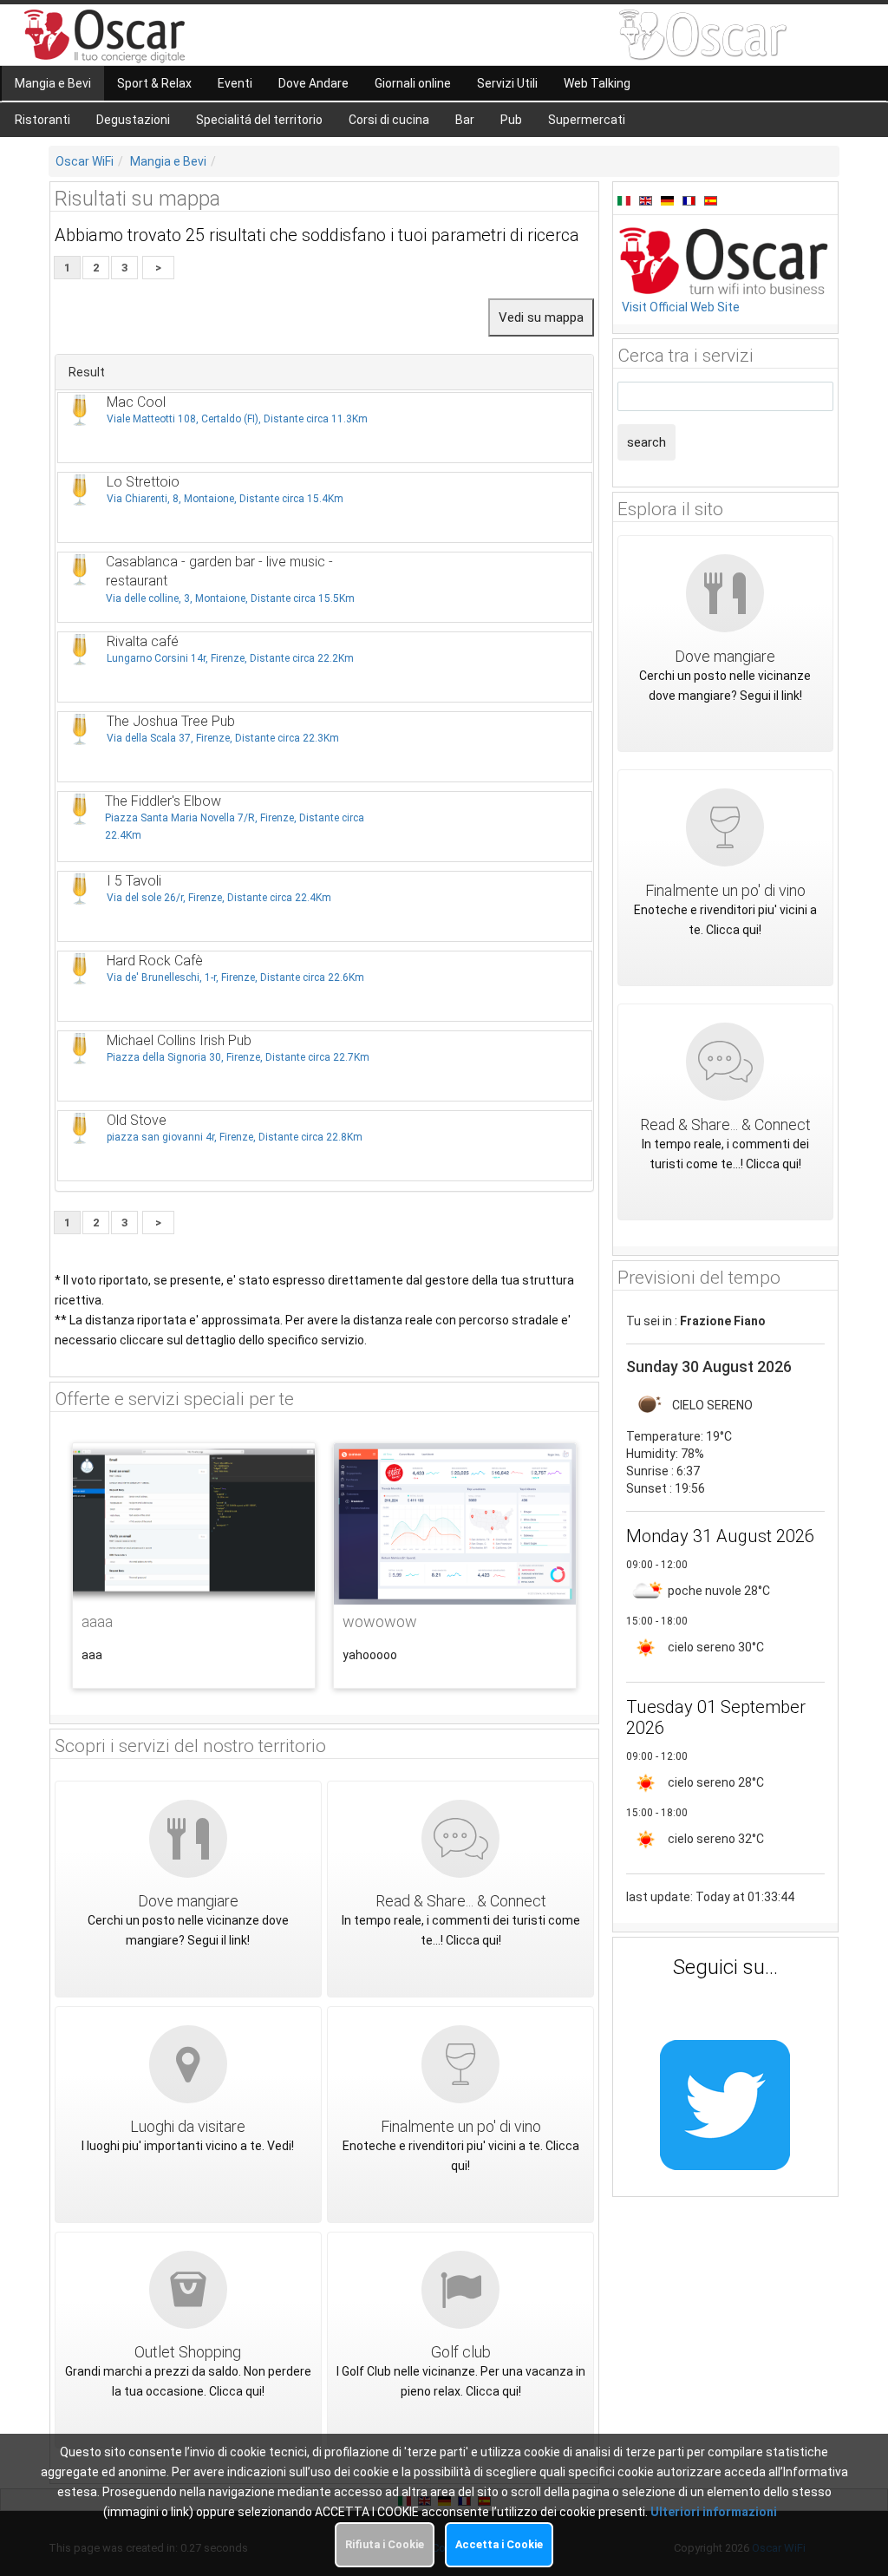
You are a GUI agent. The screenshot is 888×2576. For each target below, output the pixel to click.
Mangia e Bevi (168, 161)
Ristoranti (42, 120)
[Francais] (691, 199)
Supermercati (587, 120)
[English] (648, 199)
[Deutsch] (669, 199)
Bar (465, 120)
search (646, 442)
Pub (511, 120)
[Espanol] (711, 199)
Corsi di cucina (389, 120)
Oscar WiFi (85, 161)
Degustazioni (133, 120)
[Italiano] (626, 199)
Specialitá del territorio (259, 120)
